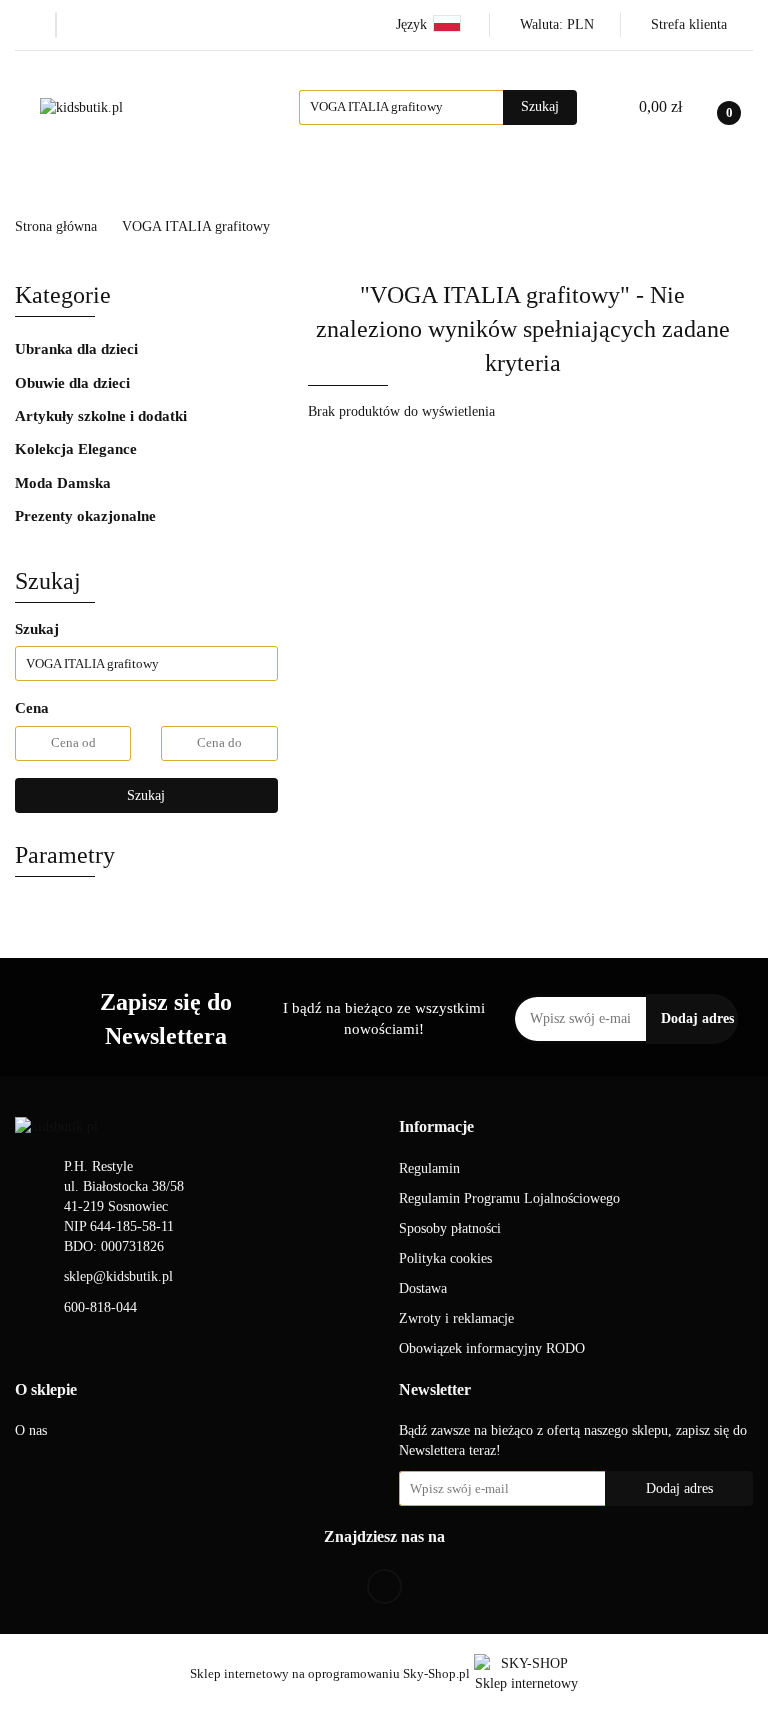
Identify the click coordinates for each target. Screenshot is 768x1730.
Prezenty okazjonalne (87, 516)
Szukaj (146, 795)
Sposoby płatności (450, 1228)
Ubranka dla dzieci (78, 349)
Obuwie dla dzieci (74, 383)
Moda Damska (65, 483)
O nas (31, 1430)
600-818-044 (100, 1307)
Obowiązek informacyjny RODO (492, 1348)
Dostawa (423, 1288)
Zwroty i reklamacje (456, 1318)
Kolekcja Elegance (622, 184)
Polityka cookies (445, 1258)
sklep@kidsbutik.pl (118, 1276)
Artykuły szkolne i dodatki (103, 416)
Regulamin (429, 1168)
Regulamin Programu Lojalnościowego (509, 1198)
